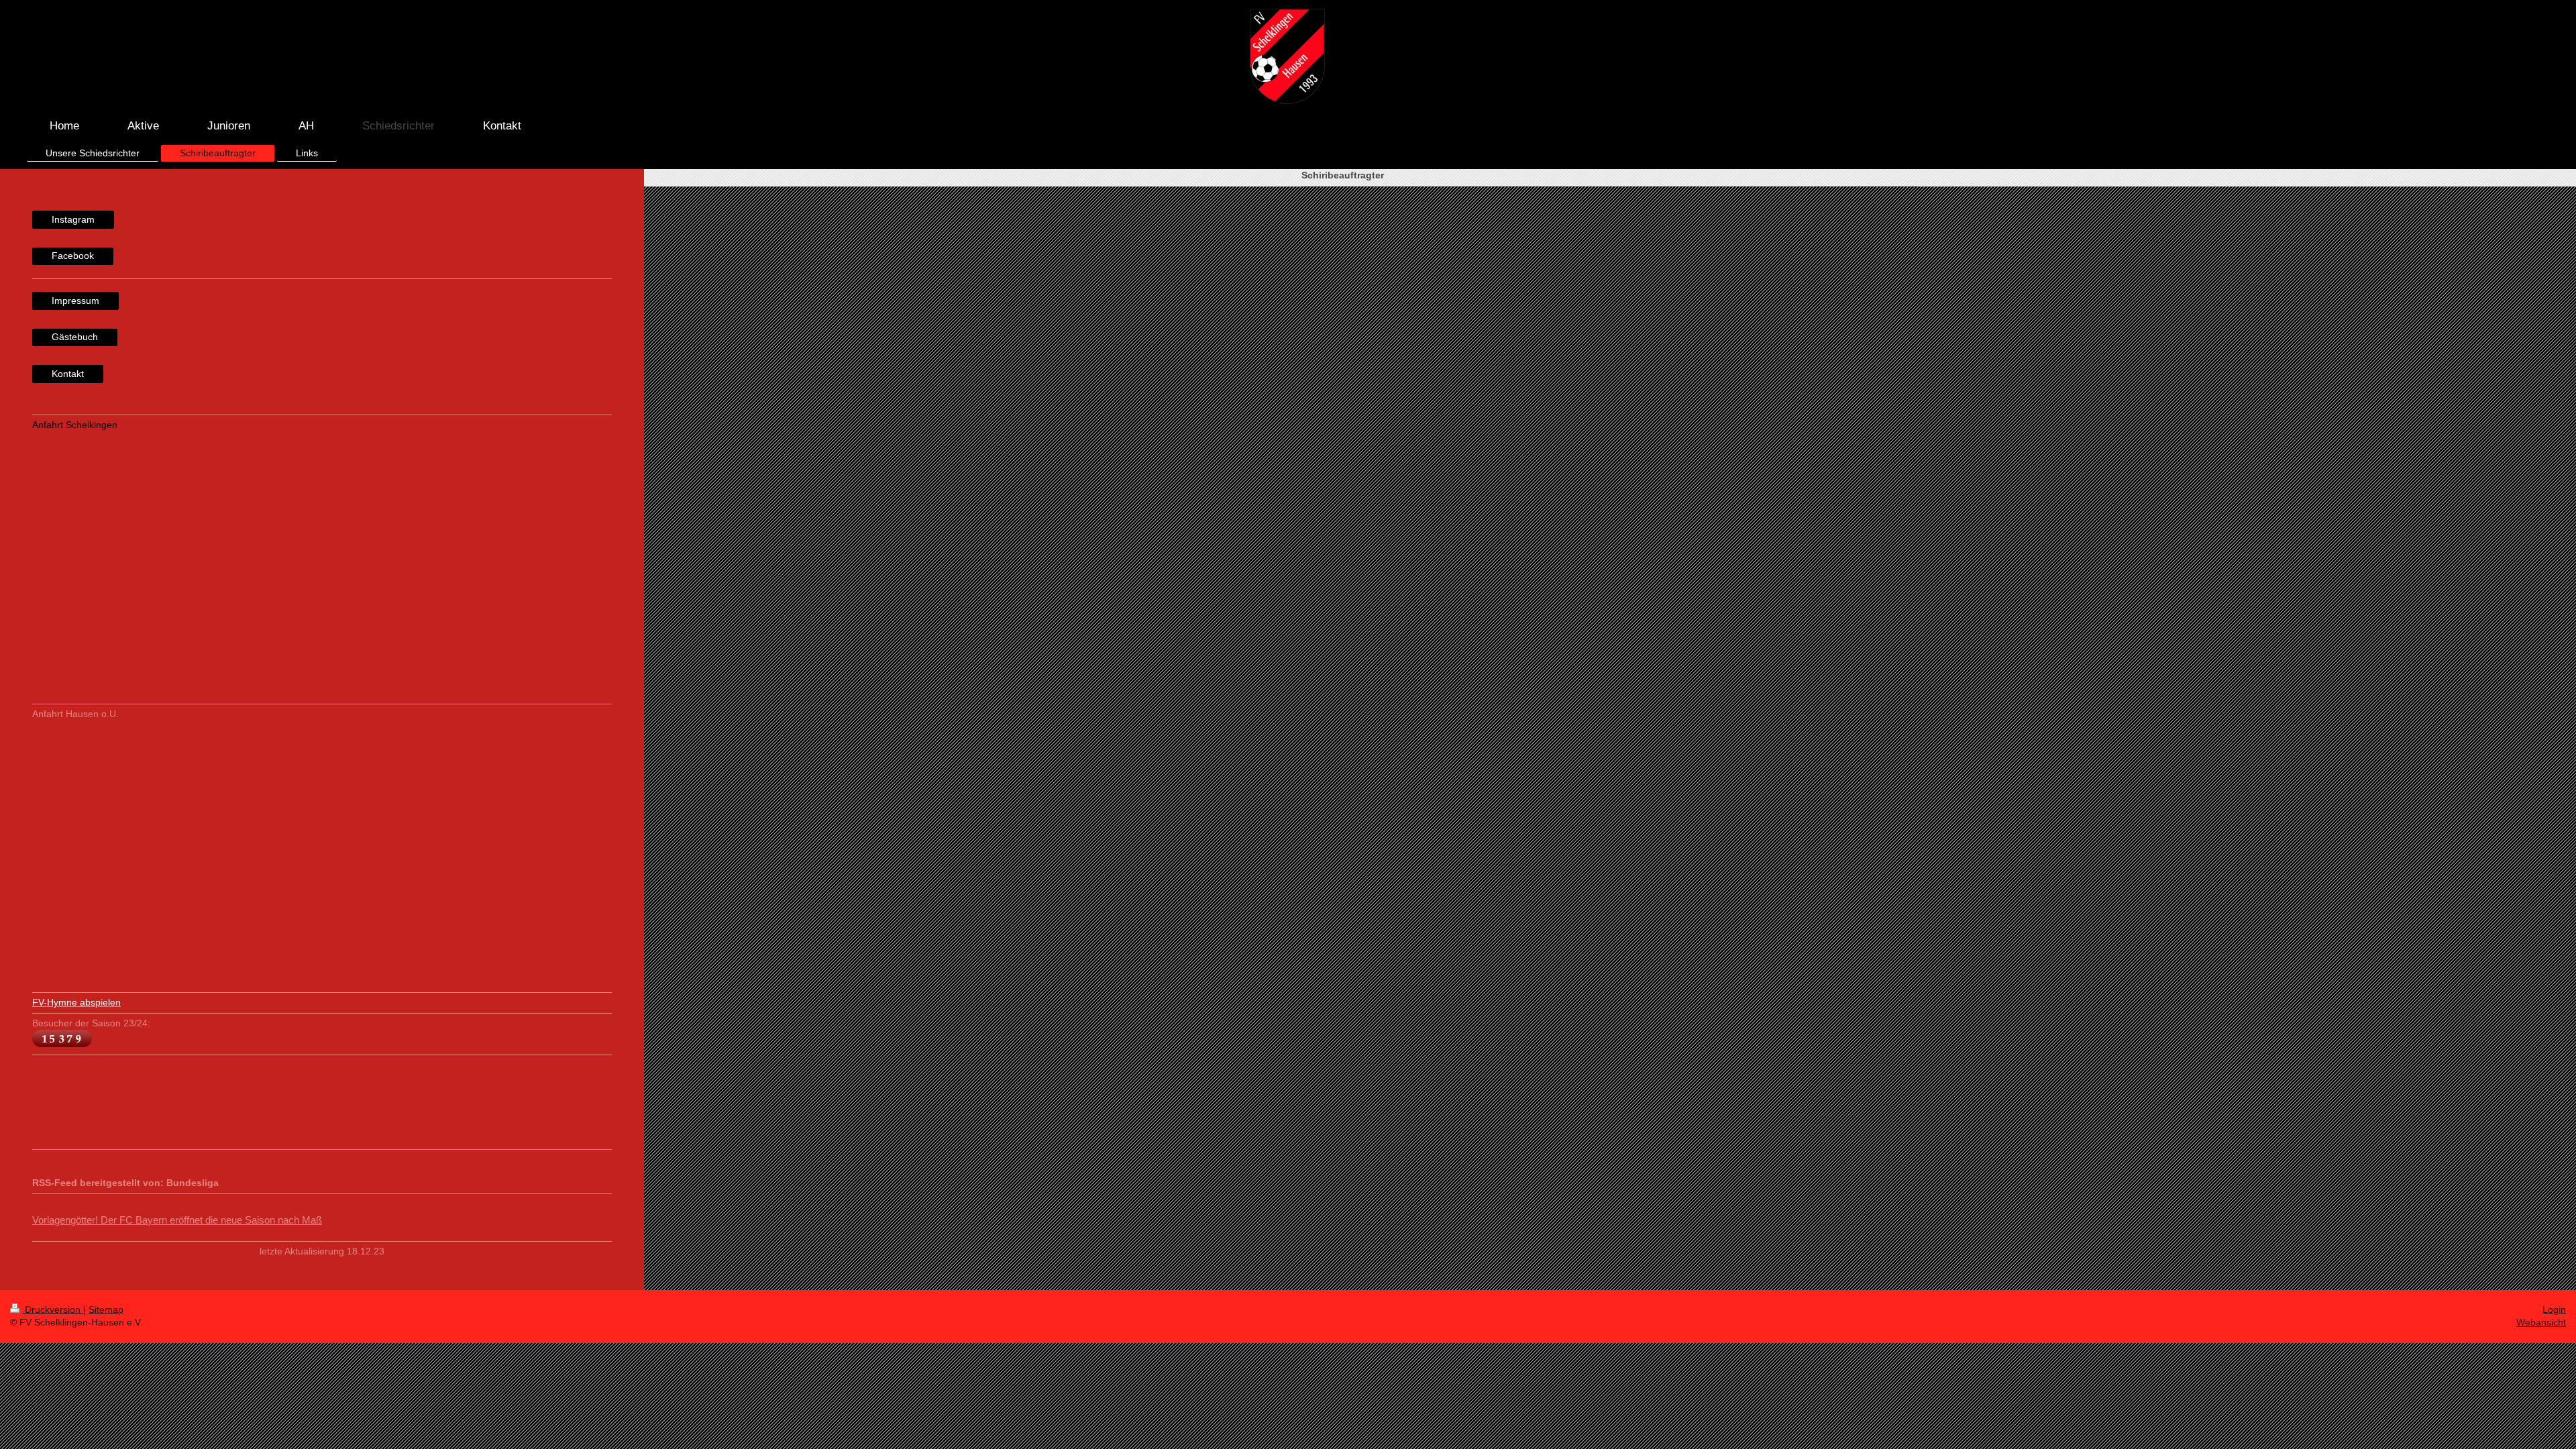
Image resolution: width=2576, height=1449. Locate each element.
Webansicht (2541, 1322)
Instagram (73, 219)
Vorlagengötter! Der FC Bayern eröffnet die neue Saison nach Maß (177, 1220)
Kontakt (68, 374)
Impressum (75, 301)
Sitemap (106, 1309)
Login (2554, 1309)
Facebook (73, 256)
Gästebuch (75, 337)
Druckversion (53, 1309)
